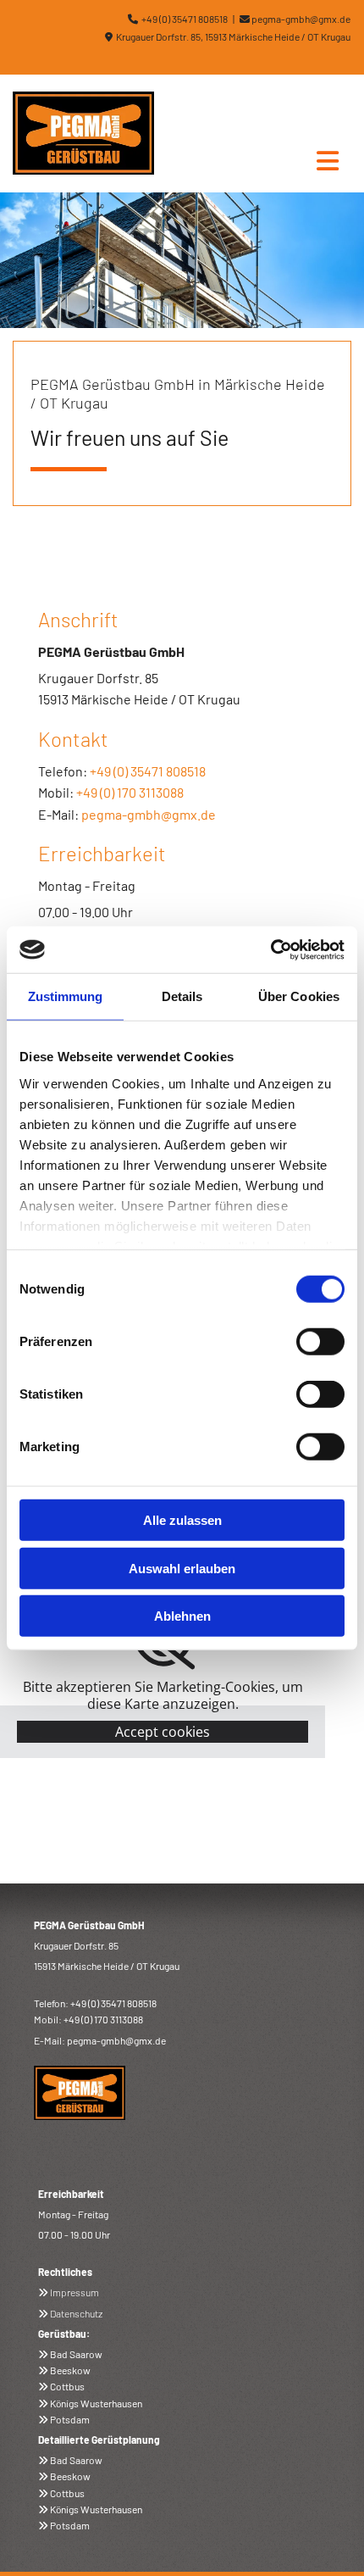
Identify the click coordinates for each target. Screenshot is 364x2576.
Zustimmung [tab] (66, 996)
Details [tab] (182, 996)
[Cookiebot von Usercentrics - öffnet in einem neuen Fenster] (270, 949)
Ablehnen (182, 1616)
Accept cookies (163, 1732)
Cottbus (67, 2386)
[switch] (320, 1342)
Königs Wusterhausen (96, 2403)
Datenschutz (76, 2313)
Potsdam (70, 2419)
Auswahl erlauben (182, 1568)
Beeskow (70, 2370)
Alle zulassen (182, 1520)
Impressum (74, 2292)
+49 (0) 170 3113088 (130, 792)
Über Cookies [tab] (299, 996)
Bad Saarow (76, 2354)
